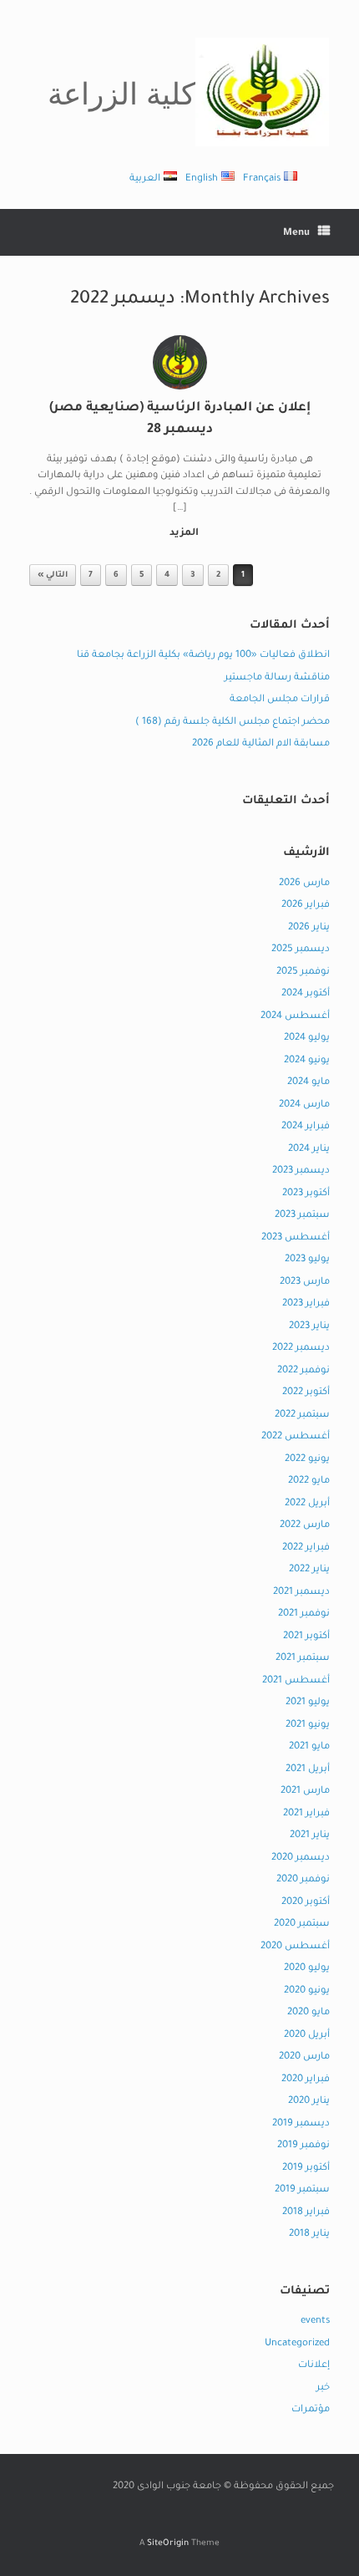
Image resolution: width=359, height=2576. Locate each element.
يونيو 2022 (307, 1460)
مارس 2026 (304, 884)
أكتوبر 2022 (306, 1393)
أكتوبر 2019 (306, 2169)
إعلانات (314, 2366)
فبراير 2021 (306, 1814)
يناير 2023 (309, 1327)
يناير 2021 (310, 1836)
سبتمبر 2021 (303, 1659)
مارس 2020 (304, 2057)
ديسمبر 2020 (301, 1858)
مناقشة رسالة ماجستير (277, 678)
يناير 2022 (309, 1570)
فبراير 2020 (306, 2080)
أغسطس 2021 (296, 1681)
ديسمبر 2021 (301, 1593)
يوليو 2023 (307, 1260)
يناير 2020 (309, 2102)
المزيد (183, 534)
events (315, 2321)
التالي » (53, 575)
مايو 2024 (308, 1083)
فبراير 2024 (306, 1127)
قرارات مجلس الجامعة (280, 700)
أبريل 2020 (307, 2036)
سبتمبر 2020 (302, 1924)
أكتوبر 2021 (306, 1637)
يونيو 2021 (308, 1726)
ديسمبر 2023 (301, 1171)
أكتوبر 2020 (306, 1903)
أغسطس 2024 (295, 1017)
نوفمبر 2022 (303, 1371)
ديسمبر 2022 (301, 1349)
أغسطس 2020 (295, 1947)
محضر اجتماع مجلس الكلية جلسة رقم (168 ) (233, 723)
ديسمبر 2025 (301, 950)
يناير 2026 (309, 928)
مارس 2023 (305, 1283)
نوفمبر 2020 (303, 1880)
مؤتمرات (311, 2410)
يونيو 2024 (307, 1061)
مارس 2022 (305, 1526)
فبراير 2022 (306, 1548)
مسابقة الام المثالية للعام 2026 (261, 744)
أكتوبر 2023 (306, 1194)
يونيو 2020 (307, 1991)
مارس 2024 (304, 1105)
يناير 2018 (309, 2235)
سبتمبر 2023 (302, 1216)
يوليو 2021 (308, 1703)
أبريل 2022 (307, 1504)
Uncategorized (297, 2344)
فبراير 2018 (306, 2213)
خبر (323, 2388)
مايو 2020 (308, 2013)
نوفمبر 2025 (303, 972)
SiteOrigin (168, 2544)
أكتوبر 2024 (306, 994)
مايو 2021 (309, 1747)
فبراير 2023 (306, 1304)
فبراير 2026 (306, 906)
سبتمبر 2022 (302, 1415)
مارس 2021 (305, 1792)
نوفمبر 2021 (304, 1614)
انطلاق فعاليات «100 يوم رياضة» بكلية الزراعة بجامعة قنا (203, 656)
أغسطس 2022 (296, 1437)
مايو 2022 (309, 1481)
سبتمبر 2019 (302, 2190)
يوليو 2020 (307, 1969)
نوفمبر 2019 (303, 2146)
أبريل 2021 (308, 1770)
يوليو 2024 (307, 1039)
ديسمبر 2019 (301, 2124)
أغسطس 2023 (296, 1238)
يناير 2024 (309, 1150)
